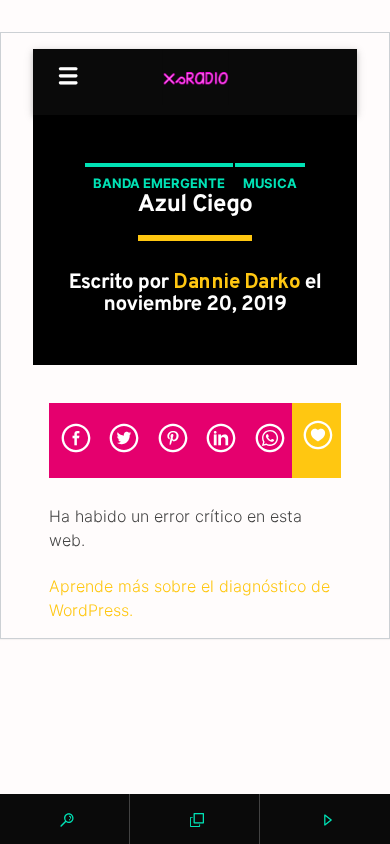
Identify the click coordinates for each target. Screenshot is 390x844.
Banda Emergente (159, 183)
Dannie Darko (236, 283)
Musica (270, 183)
